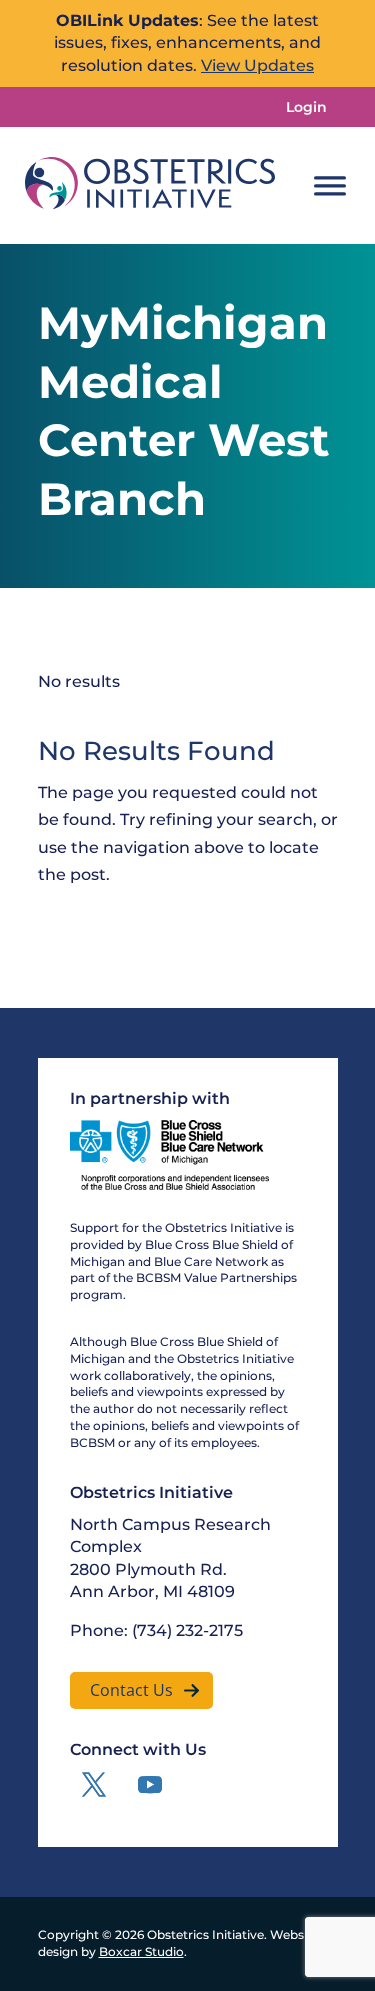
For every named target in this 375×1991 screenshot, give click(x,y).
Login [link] (306, 107)
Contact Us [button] (131, 1690)
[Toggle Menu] (330, 186)
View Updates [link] (257, 65)
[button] (94, 1785)
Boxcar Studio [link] (141, 1951)
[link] (150, 185)
